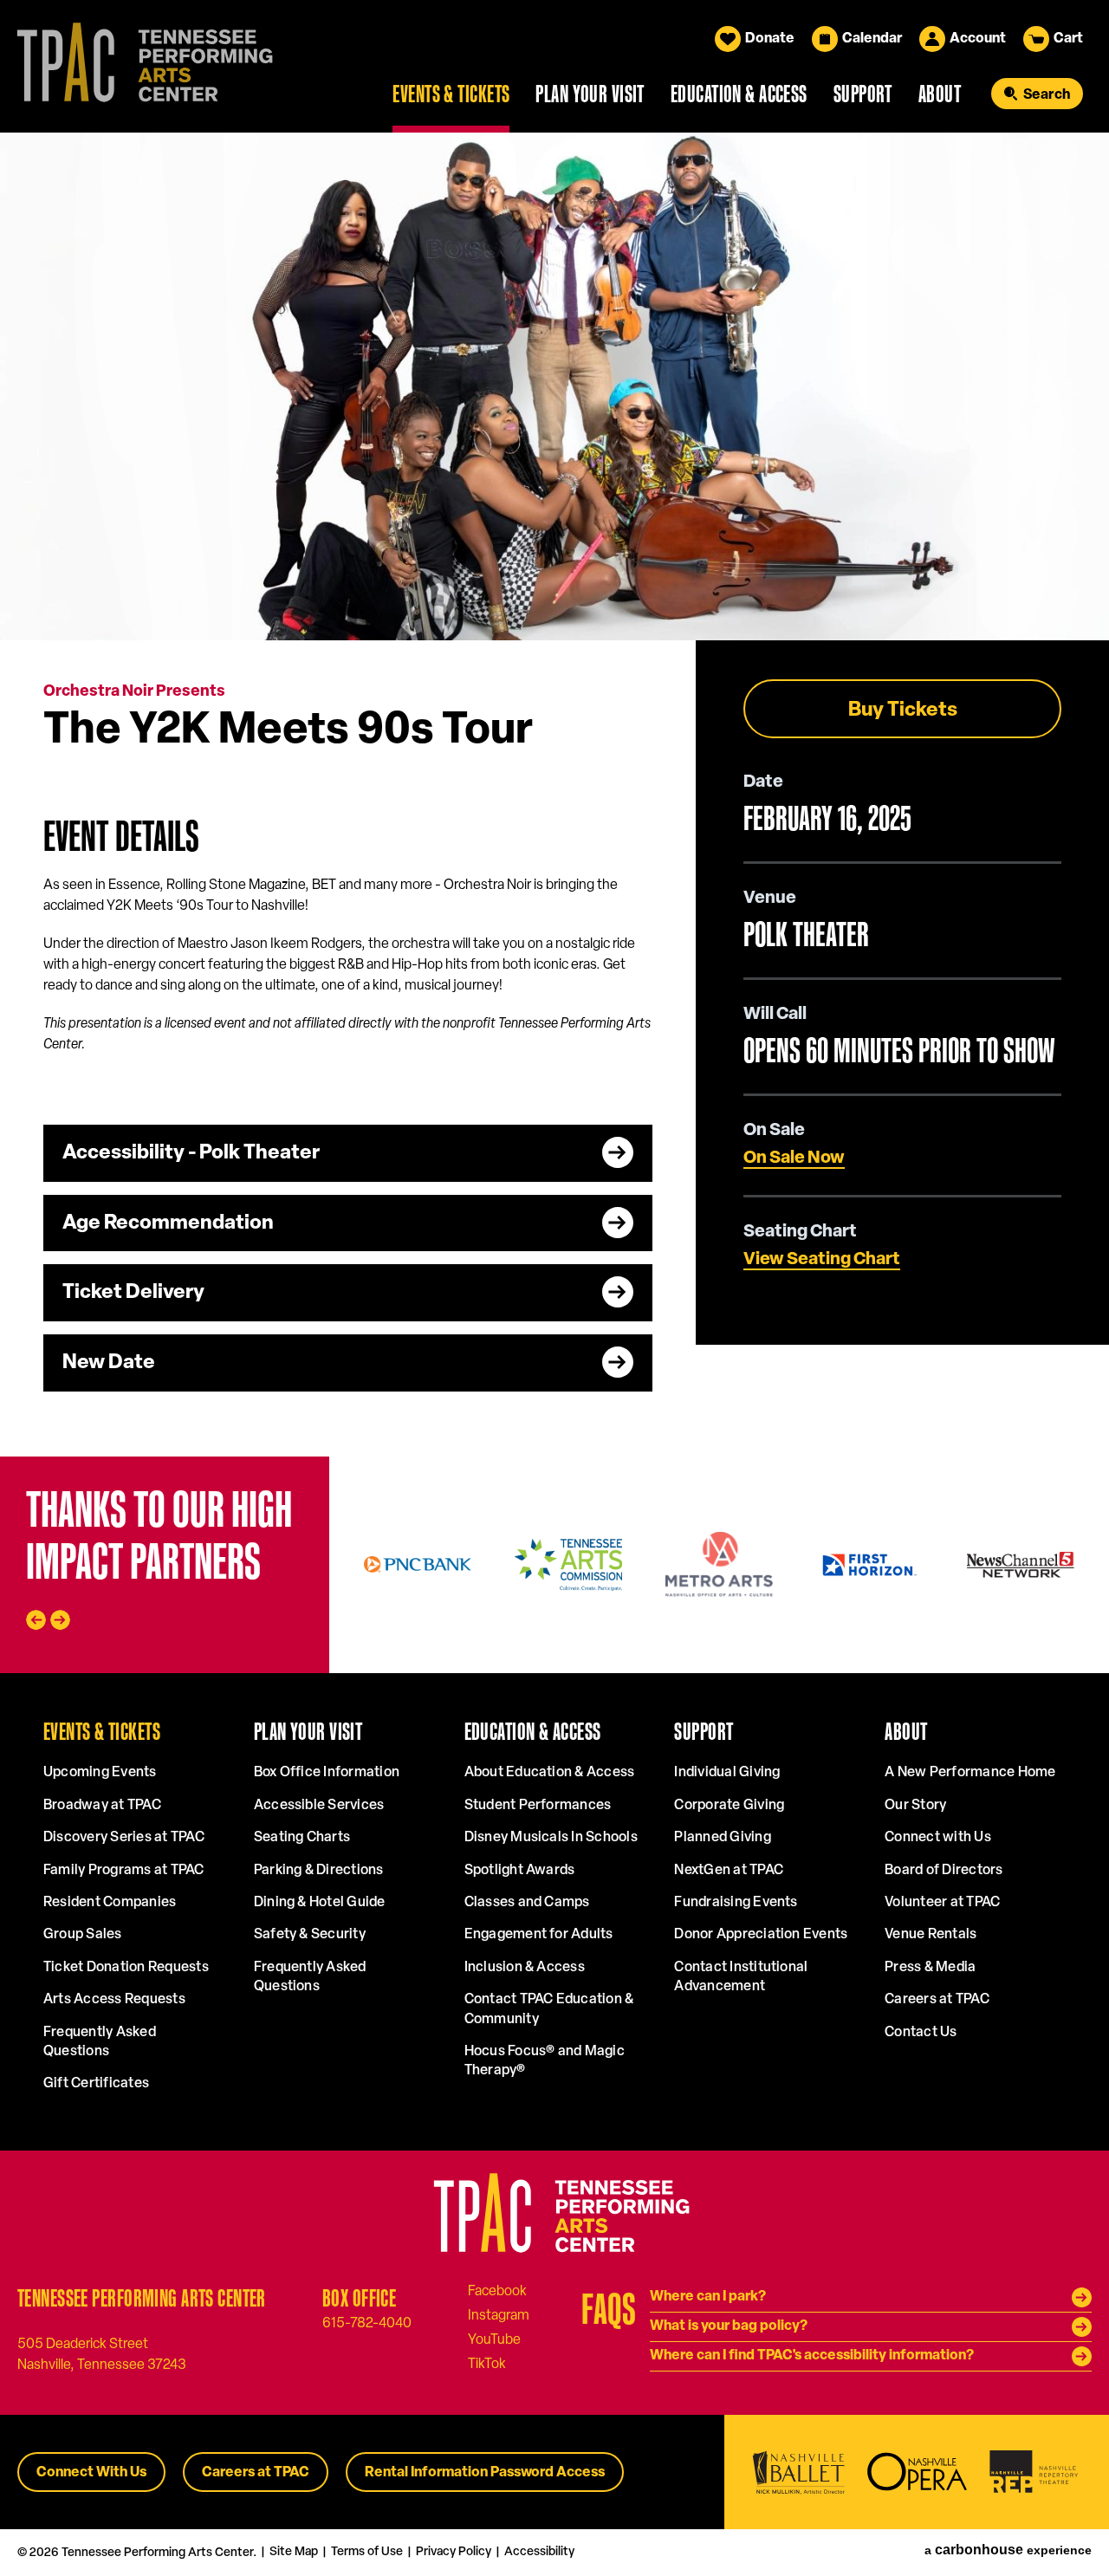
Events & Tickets (451, 94)
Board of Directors (944, 1871)
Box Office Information (327, 1773)
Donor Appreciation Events (761, 1935)
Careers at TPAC (937, 2000)
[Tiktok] (487, 2364)
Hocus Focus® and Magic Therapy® (545, 2061)
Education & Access (739, 94)
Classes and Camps (527, 1903)
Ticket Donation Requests (126, 1968)
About (940, 94)
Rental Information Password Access (485, 2473)
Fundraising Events (736, 1903)
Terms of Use (367, 2552)
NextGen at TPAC (729, 1871)
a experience (1008, 2550)
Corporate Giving (729, 1806)
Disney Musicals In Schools (551, 1838)
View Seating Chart (822, 1260)
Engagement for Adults (539, 1935)
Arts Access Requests (114, 2000)
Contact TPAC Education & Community (549, 2009)
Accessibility (539, 2552)
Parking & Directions (319, 1871)
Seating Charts (302, 1838)
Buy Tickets (903, 711)
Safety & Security (310, 1935)
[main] (554, 794)
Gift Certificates (96, 2084)
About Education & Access (550, 1773)
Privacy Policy (454, 2552)
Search (1047, 95)
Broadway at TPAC (102, 1806)
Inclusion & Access (525, 1968)
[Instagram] (499, 2315)
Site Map (294, 2552)
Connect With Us (91, 2473)
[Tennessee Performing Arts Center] (138, 66)
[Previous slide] (36, 1620)
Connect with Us (938, 1838)
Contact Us (921, 2033)
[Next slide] (60, 1620)
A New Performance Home (970, 1773)
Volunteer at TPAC (942, 1903)
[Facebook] (497, 2291)
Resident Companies (110, 1903)
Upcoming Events (100, 1773)
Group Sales (83, 1935)
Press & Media (930, 1968)
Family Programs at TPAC (124, 1871)
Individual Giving (727, 1773)
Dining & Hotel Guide (320, 1903)
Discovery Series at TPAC (124, 1838)
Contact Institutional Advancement (741, 1977)
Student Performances (538, 1806)
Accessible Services (319, 1806)
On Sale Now (794, 1158)
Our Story (915, 1806)
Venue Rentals (931, 1935)
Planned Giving (722, 1838)
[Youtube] (494, 2339)
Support (863, 94)
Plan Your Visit (590, 94)
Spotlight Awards (520, 1871)
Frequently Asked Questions (100, 2042)
